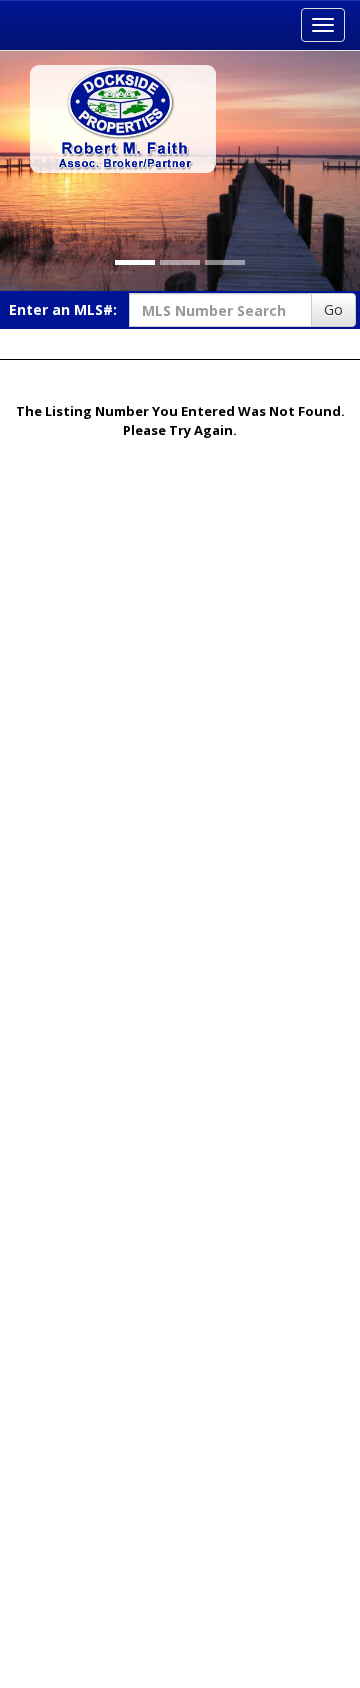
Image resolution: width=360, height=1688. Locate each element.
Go (333, 309)
